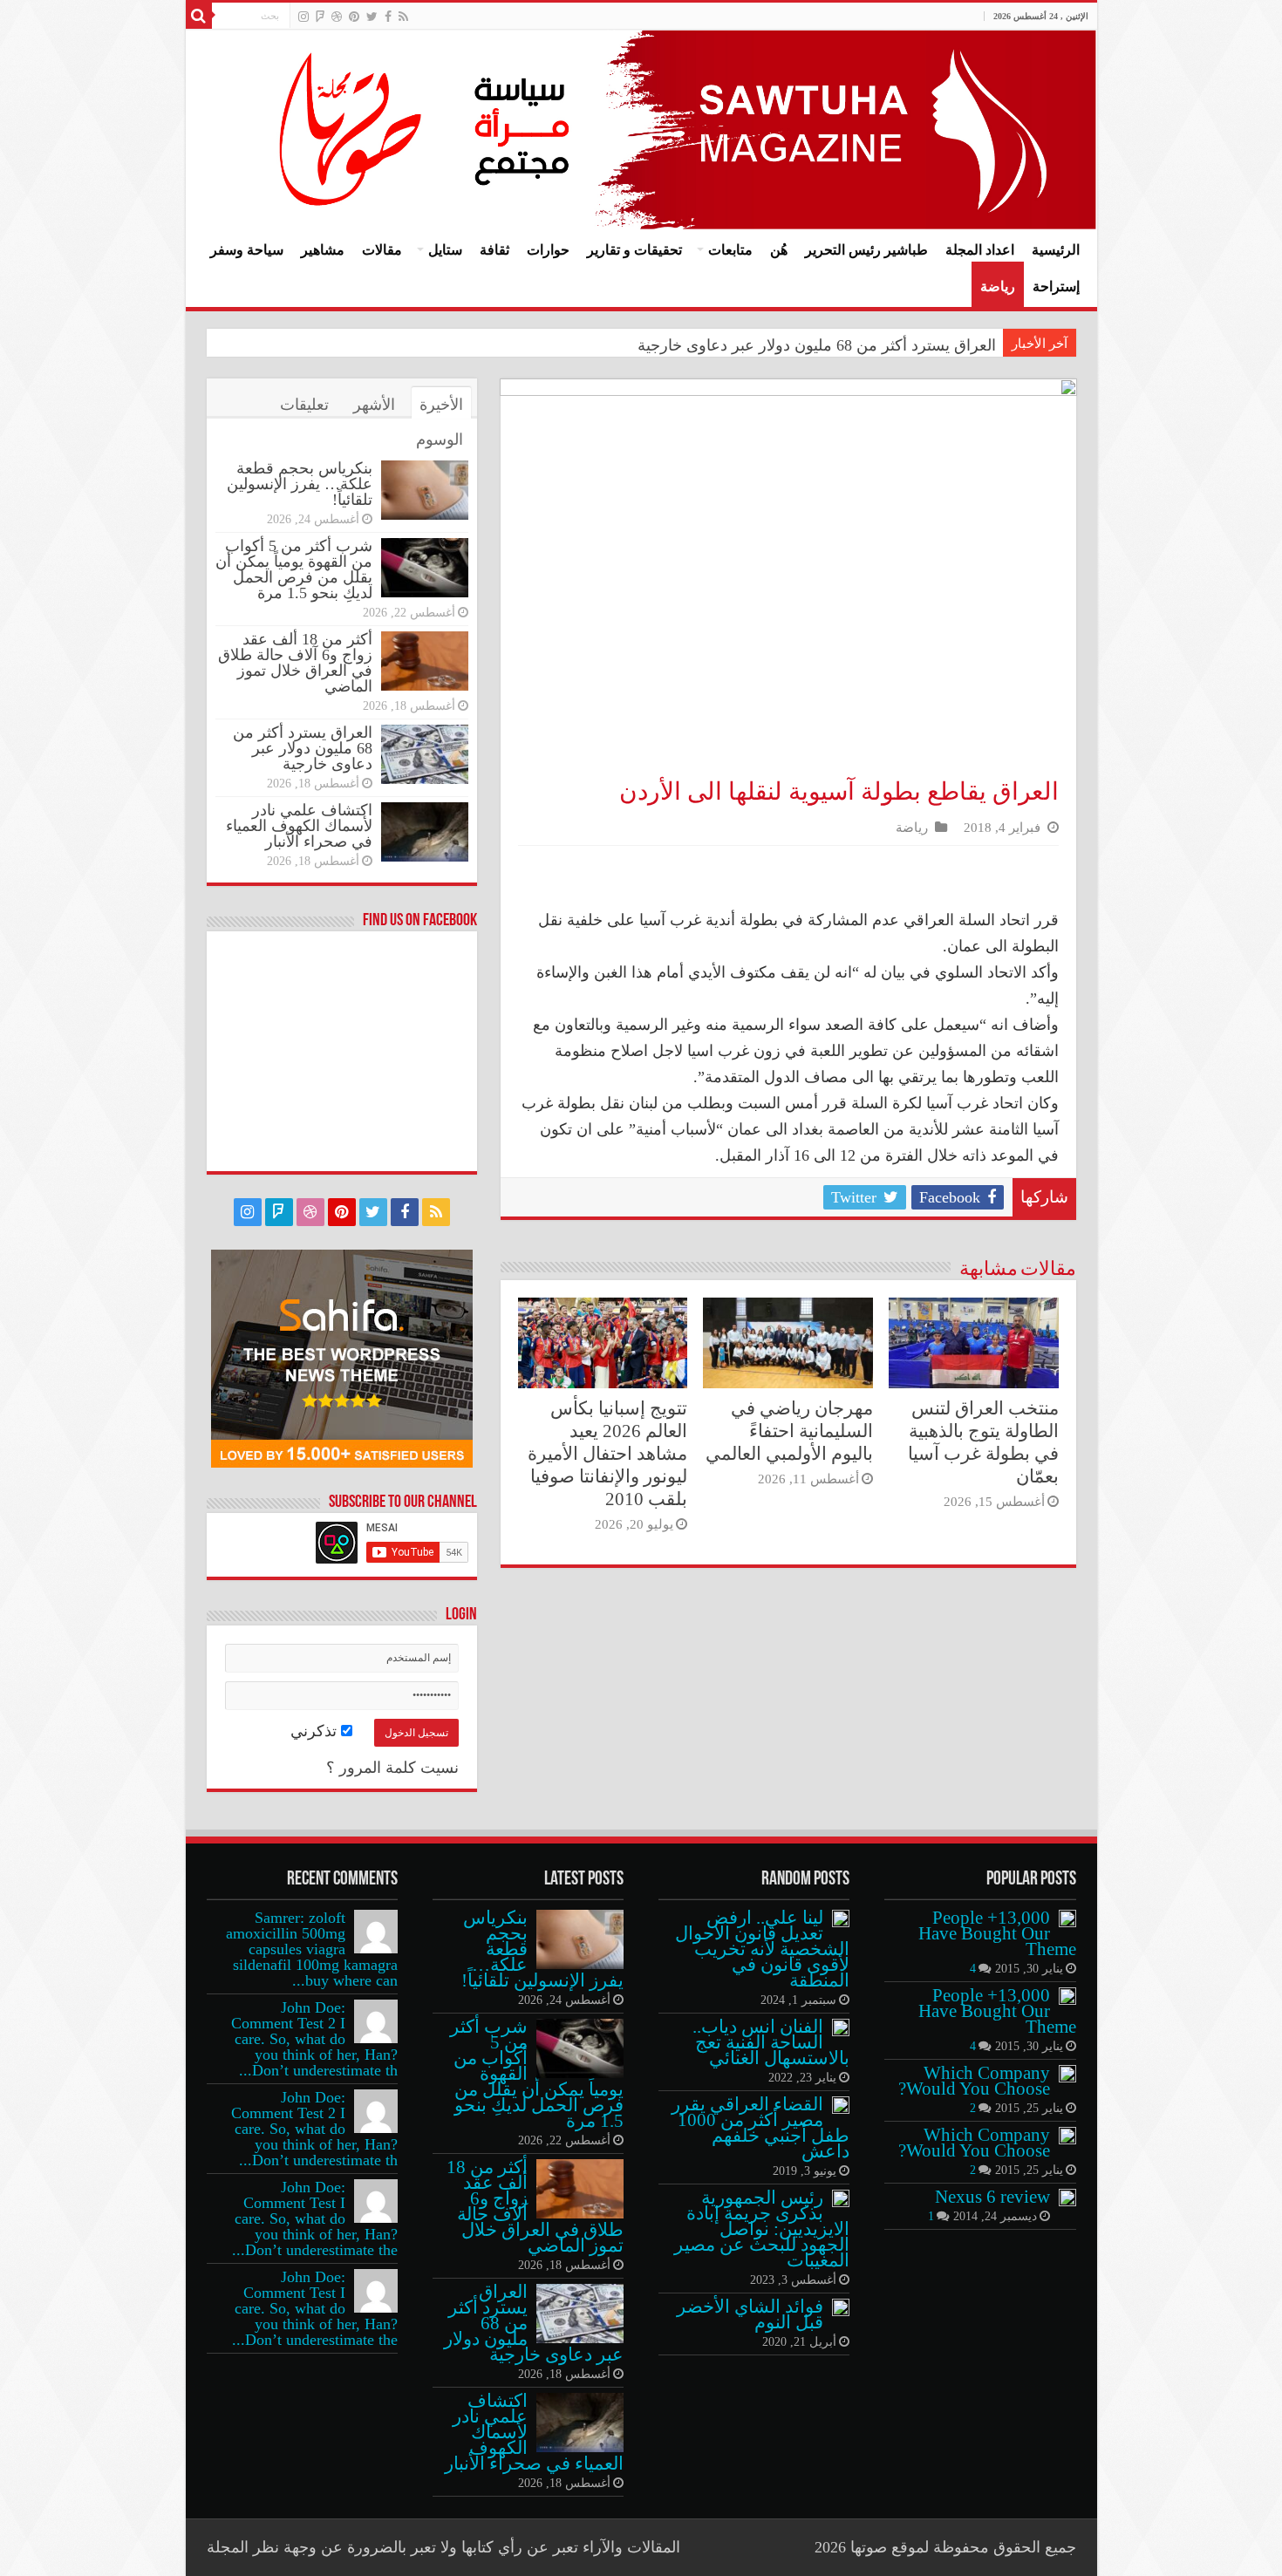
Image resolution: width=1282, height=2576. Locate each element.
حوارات (548, 250)
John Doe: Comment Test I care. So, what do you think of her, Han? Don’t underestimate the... (315, 2218)
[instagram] (303, 17)
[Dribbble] (337, 17)
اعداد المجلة (980, 250)
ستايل (445, 250)
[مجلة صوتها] (641, 129)
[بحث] (199, 16)
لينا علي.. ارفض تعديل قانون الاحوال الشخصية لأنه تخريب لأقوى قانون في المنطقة (762, 1949)
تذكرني (316, 1731)
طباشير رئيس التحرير (866, 250)
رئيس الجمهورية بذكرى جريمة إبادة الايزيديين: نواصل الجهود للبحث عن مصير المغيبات (762, 2229)
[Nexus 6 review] (1067, 2198)
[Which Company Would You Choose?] (1067, 2074)
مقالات (382, 250)
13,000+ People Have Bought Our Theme (997, 1933)
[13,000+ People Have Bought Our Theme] (1067, 1918)
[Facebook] (388, 17)
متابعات (730, 250)
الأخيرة (441, 405)
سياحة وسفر (247, 250)
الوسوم (440, 440)
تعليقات (304, 405)
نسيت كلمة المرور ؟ (392, 1768)
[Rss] (403, 17)
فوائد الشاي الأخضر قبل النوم (750, 2314)
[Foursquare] (320, 17)
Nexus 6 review (992, 2197)
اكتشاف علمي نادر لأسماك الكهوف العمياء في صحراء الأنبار (299, 826)
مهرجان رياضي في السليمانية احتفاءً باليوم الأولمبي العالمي (789, 1431)
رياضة (998, 286)
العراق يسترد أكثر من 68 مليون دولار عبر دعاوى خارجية (817, 345)
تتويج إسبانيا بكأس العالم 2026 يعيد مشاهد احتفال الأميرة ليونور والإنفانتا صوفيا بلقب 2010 (607, 1454)
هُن (779, 250)
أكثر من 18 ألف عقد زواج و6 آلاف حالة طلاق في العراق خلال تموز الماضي (295, 663)
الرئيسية (1056, 250)
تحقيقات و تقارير (634, 250)
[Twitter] (372, 17)
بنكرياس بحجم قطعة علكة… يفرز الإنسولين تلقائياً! (300, 484)
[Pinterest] (354, 17)
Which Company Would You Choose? (974, 2081)
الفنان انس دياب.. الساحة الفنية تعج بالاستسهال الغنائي (771, 2042)
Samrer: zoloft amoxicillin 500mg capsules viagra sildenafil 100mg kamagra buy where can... (312, 1949)
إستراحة (1056, 286)
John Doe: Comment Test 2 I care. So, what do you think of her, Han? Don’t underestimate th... (314, 2039)
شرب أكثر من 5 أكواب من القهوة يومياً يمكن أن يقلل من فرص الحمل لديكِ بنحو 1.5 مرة (294, 569)
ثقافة (494, 250)
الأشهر (374, 405)
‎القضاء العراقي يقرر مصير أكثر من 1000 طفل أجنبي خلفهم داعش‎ (760, 2128)
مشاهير (323, 250)
